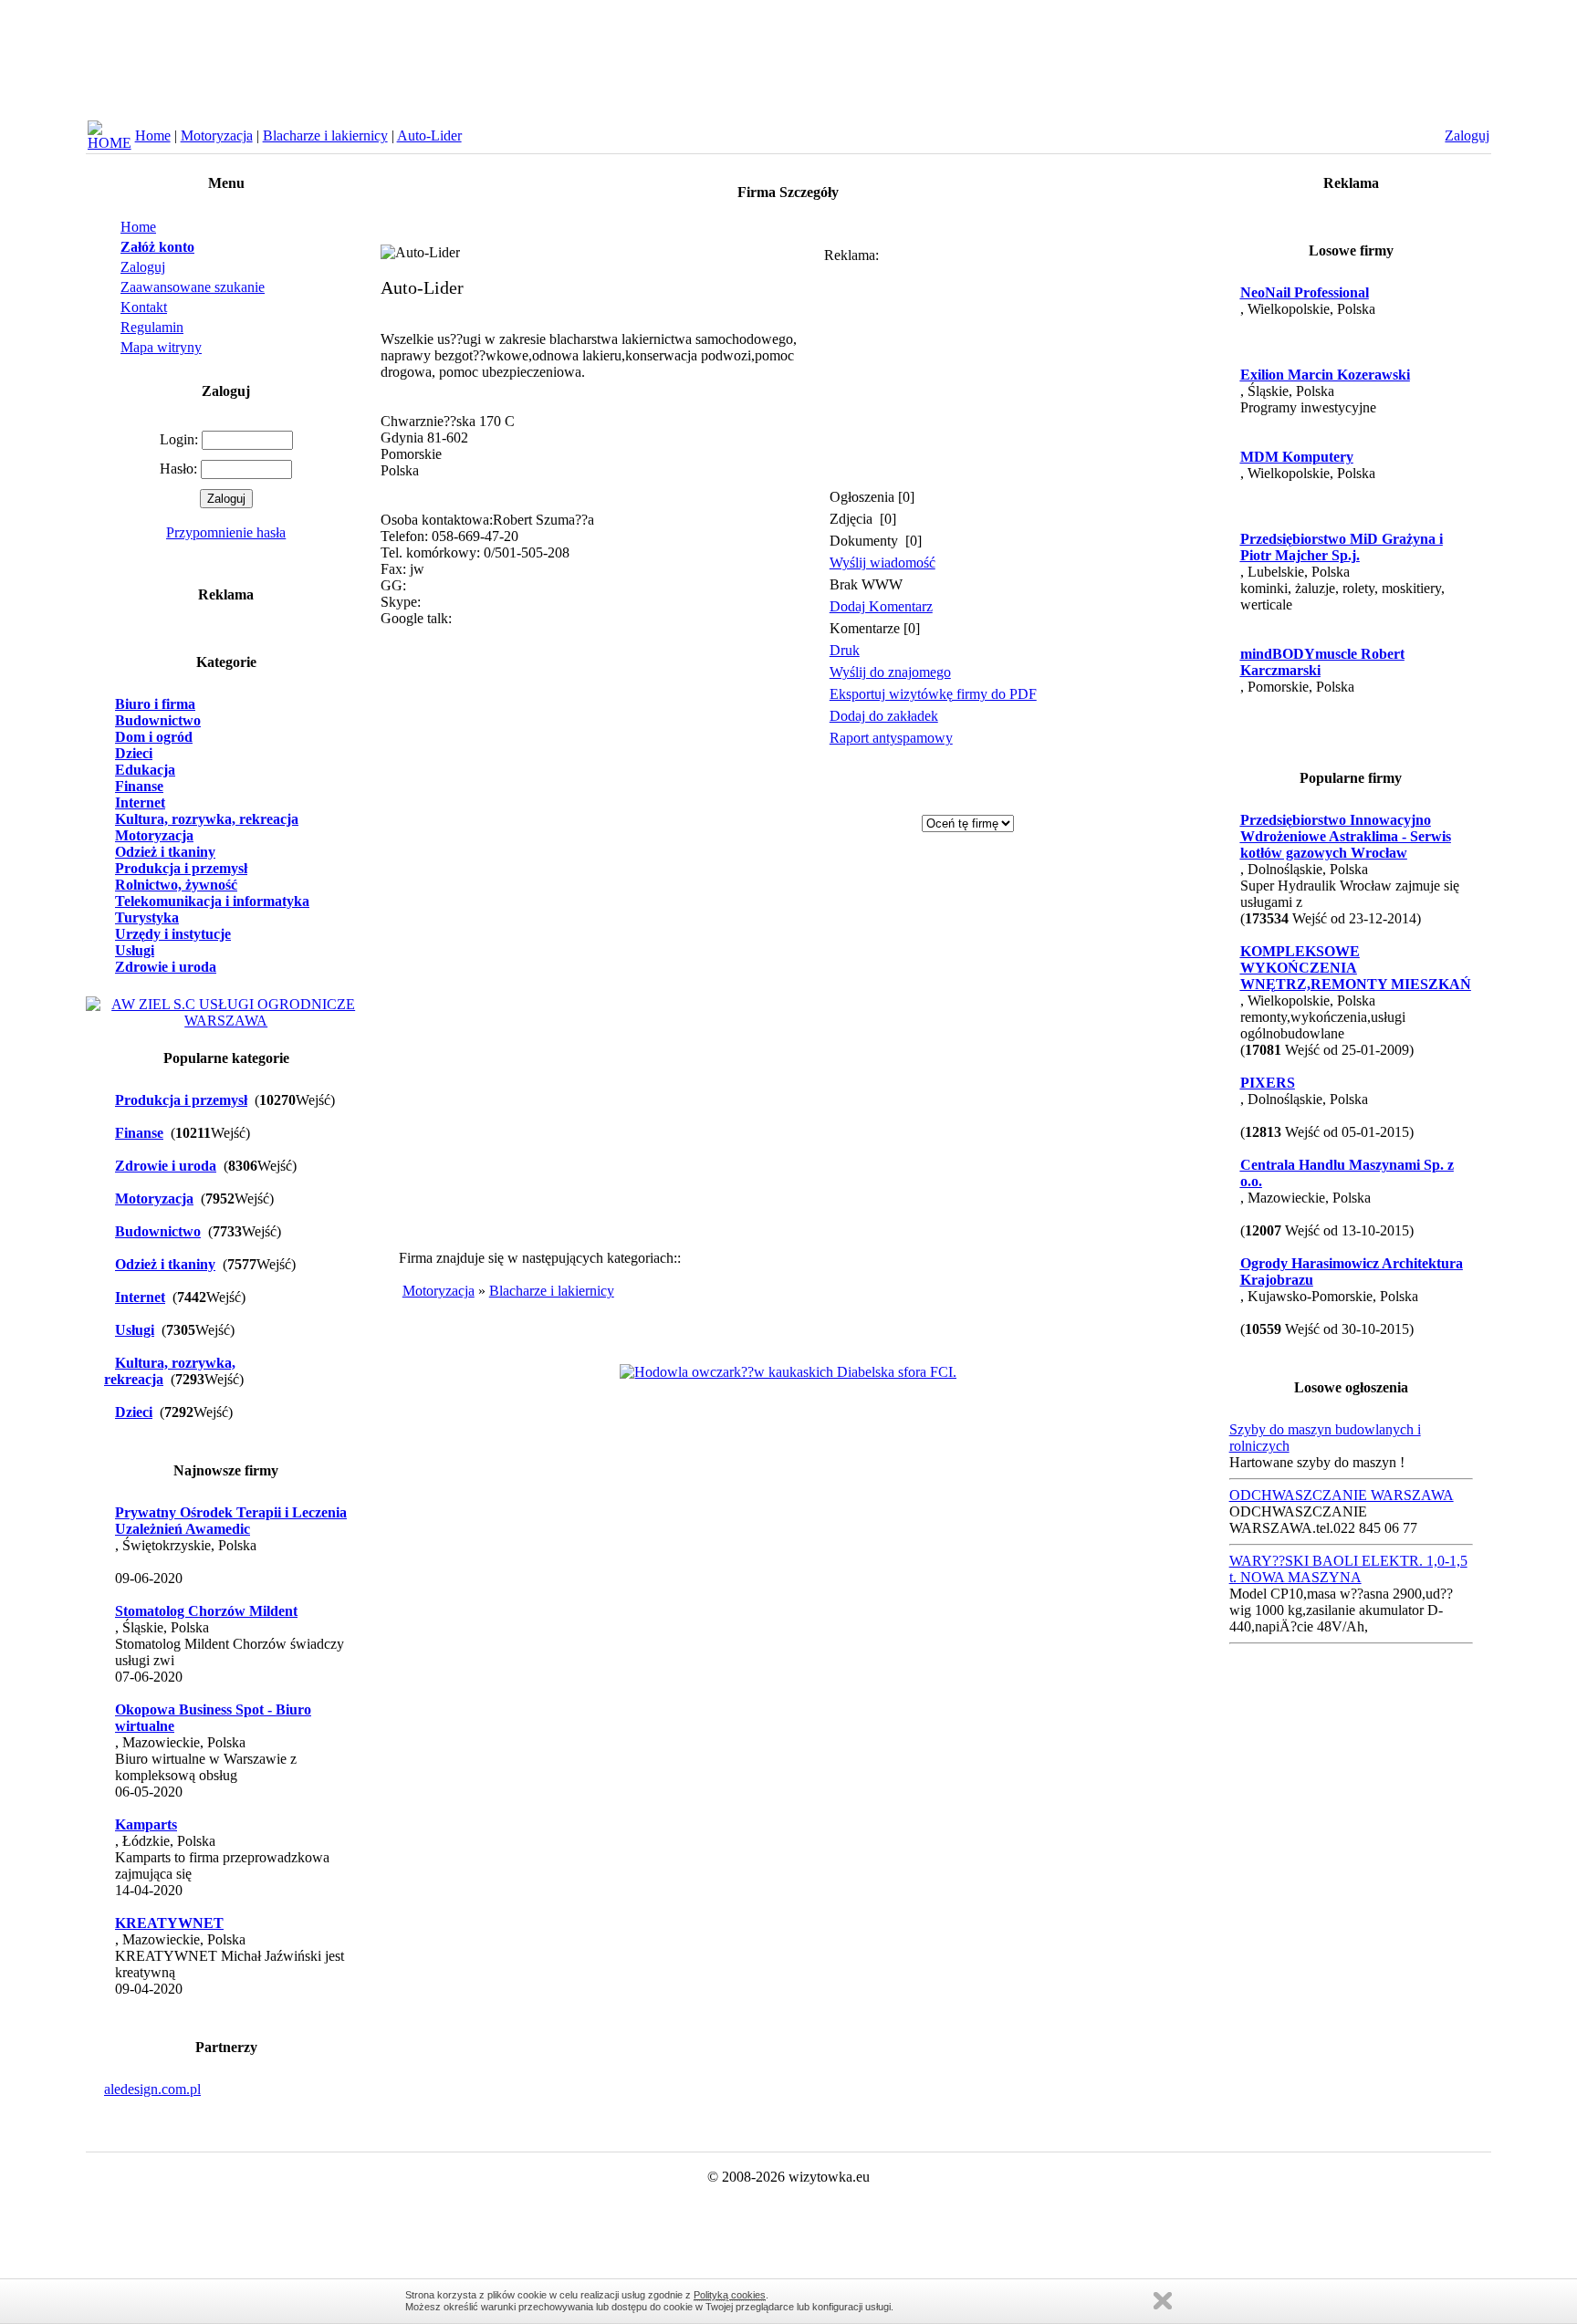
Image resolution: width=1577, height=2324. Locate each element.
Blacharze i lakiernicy (325, 135)
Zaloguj (143, 267)
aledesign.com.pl (152, 2089)
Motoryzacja (217, 135)
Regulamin (152, 327)
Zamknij (1163, 2301)
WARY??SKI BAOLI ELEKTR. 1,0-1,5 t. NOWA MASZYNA (1348, 1569)
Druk (845, 650)
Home (153, 135)
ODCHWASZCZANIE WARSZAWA (1342, 1495)
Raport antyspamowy (891, 738)
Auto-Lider (429, 135)
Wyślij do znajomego (890, 672)
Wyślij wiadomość (882, 563)
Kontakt (144, 307)
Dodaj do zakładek (884, 716)
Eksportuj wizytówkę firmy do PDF (933, 694)
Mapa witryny (161, 347)
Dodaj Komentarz (881, 606)
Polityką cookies (730, 2295)
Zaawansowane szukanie (193, 287)
